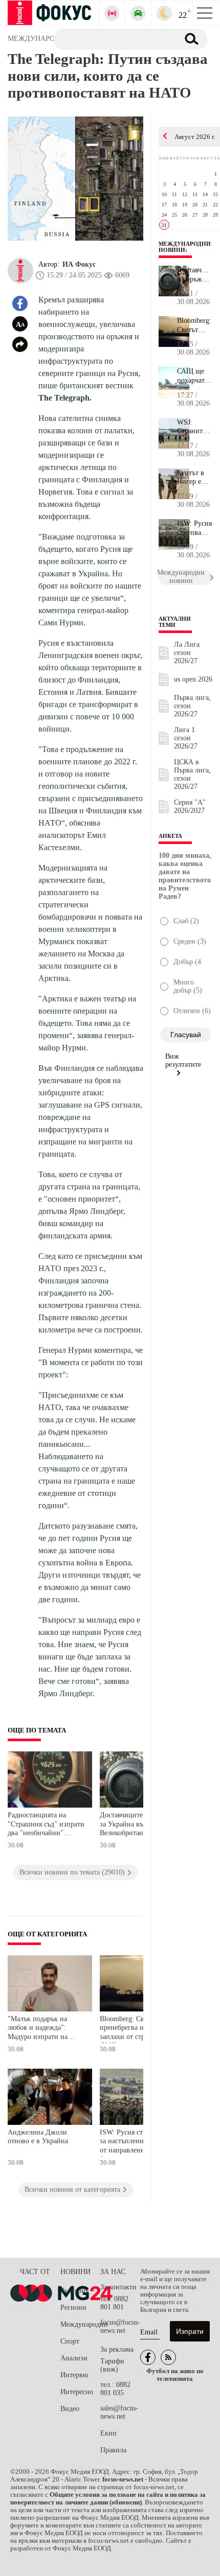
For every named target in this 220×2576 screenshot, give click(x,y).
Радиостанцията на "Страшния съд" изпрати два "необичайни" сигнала (46, 1825)
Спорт (70, 2341)
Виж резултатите (183, 1060)
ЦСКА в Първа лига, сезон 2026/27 (192, 774)
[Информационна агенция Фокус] (148, 2357)
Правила (113, 2450)
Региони (73, 2308)
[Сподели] (20, 344)
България (74, 2291)
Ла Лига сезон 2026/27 (187, 653)
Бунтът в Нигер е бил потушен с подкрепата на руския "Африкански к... (195, 478)
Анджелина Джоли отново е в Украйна (38, 2137)
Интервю (74, 2375)
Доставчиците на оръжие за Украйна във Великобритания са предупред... (195, 275)
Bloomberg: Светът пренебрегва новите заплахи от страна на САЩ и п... (195, 325)
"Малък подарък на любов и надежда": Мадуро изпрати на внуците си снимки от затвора (42, 2029)
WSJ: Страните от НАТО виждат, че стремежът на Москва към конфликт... (195, 427)
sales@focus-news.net (119, 2412)
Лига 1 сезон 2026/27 (186, 738)
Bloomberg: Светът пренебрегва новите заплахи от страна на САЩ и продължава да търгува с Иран (135, 2029)
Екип (108, 2433)
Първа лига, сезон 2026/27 (192, 706)
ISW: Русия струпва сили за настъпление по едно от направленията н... (195, 528)
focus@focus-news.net (120, 2326)
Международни (80, 2324)
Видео (70, 2409)
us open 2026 (193, 679)
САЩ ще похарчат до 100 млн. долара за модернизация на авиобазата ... (195, 376)
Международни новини (185, 247)
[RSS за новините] (168, 2357)
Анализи (74, 2358)
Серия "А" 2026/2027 (190, 806)
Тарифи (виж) (112, 2365)
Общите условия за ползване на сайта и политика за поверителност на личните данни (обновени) (108, 2499)
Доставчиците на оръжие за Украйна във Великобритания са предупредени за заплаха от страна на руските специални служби (138, 1825)
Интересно (77, 2392)
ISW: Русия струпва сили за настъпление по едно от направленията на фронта (139, 2142)
